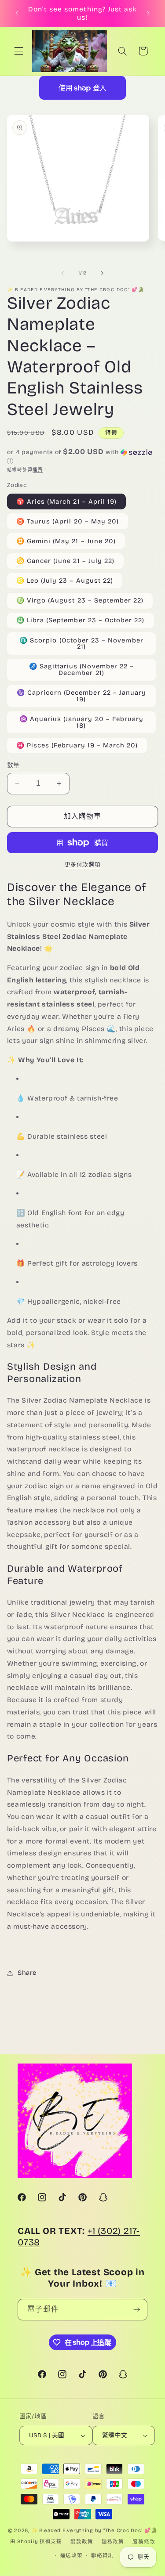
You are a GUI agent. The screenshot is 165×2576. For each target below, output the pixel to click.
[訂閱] (137, 2310)
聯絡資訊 (102, 2555)
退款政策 (82, 2542)
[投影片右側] (103, 273)
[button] (18, 51)
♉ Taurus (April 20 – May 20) (68, 521)
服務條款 (144, 2542)
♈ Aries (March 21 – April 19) (66, 501)
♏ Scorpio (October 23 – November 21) (81, 644)
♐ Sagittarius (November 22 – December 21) (81, 669)
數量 (13, 765)
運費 (38, 470)
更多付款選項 (82, 864)
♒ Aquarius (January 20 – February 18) (82, 722)
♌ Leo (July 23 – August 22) (65, 581)
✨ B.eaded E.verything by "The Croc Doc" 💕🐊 (94, 2530)
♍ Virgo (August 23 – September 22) (80, 600)
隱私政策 (113, 2542)
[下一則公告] (148, 13)
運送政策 (71, 2555)
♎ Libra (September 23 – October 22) (81, 620)
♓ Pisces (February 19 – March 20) (77, 745)
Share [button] (27, 1973)
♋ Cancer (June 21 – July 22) (65, 561)
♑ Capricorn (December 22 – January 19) (82, 696)
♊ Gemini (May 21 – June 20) (66, 541)
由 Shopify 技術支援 (36, 2542)
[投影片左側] (62, 273)
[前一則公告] (17, 13)
